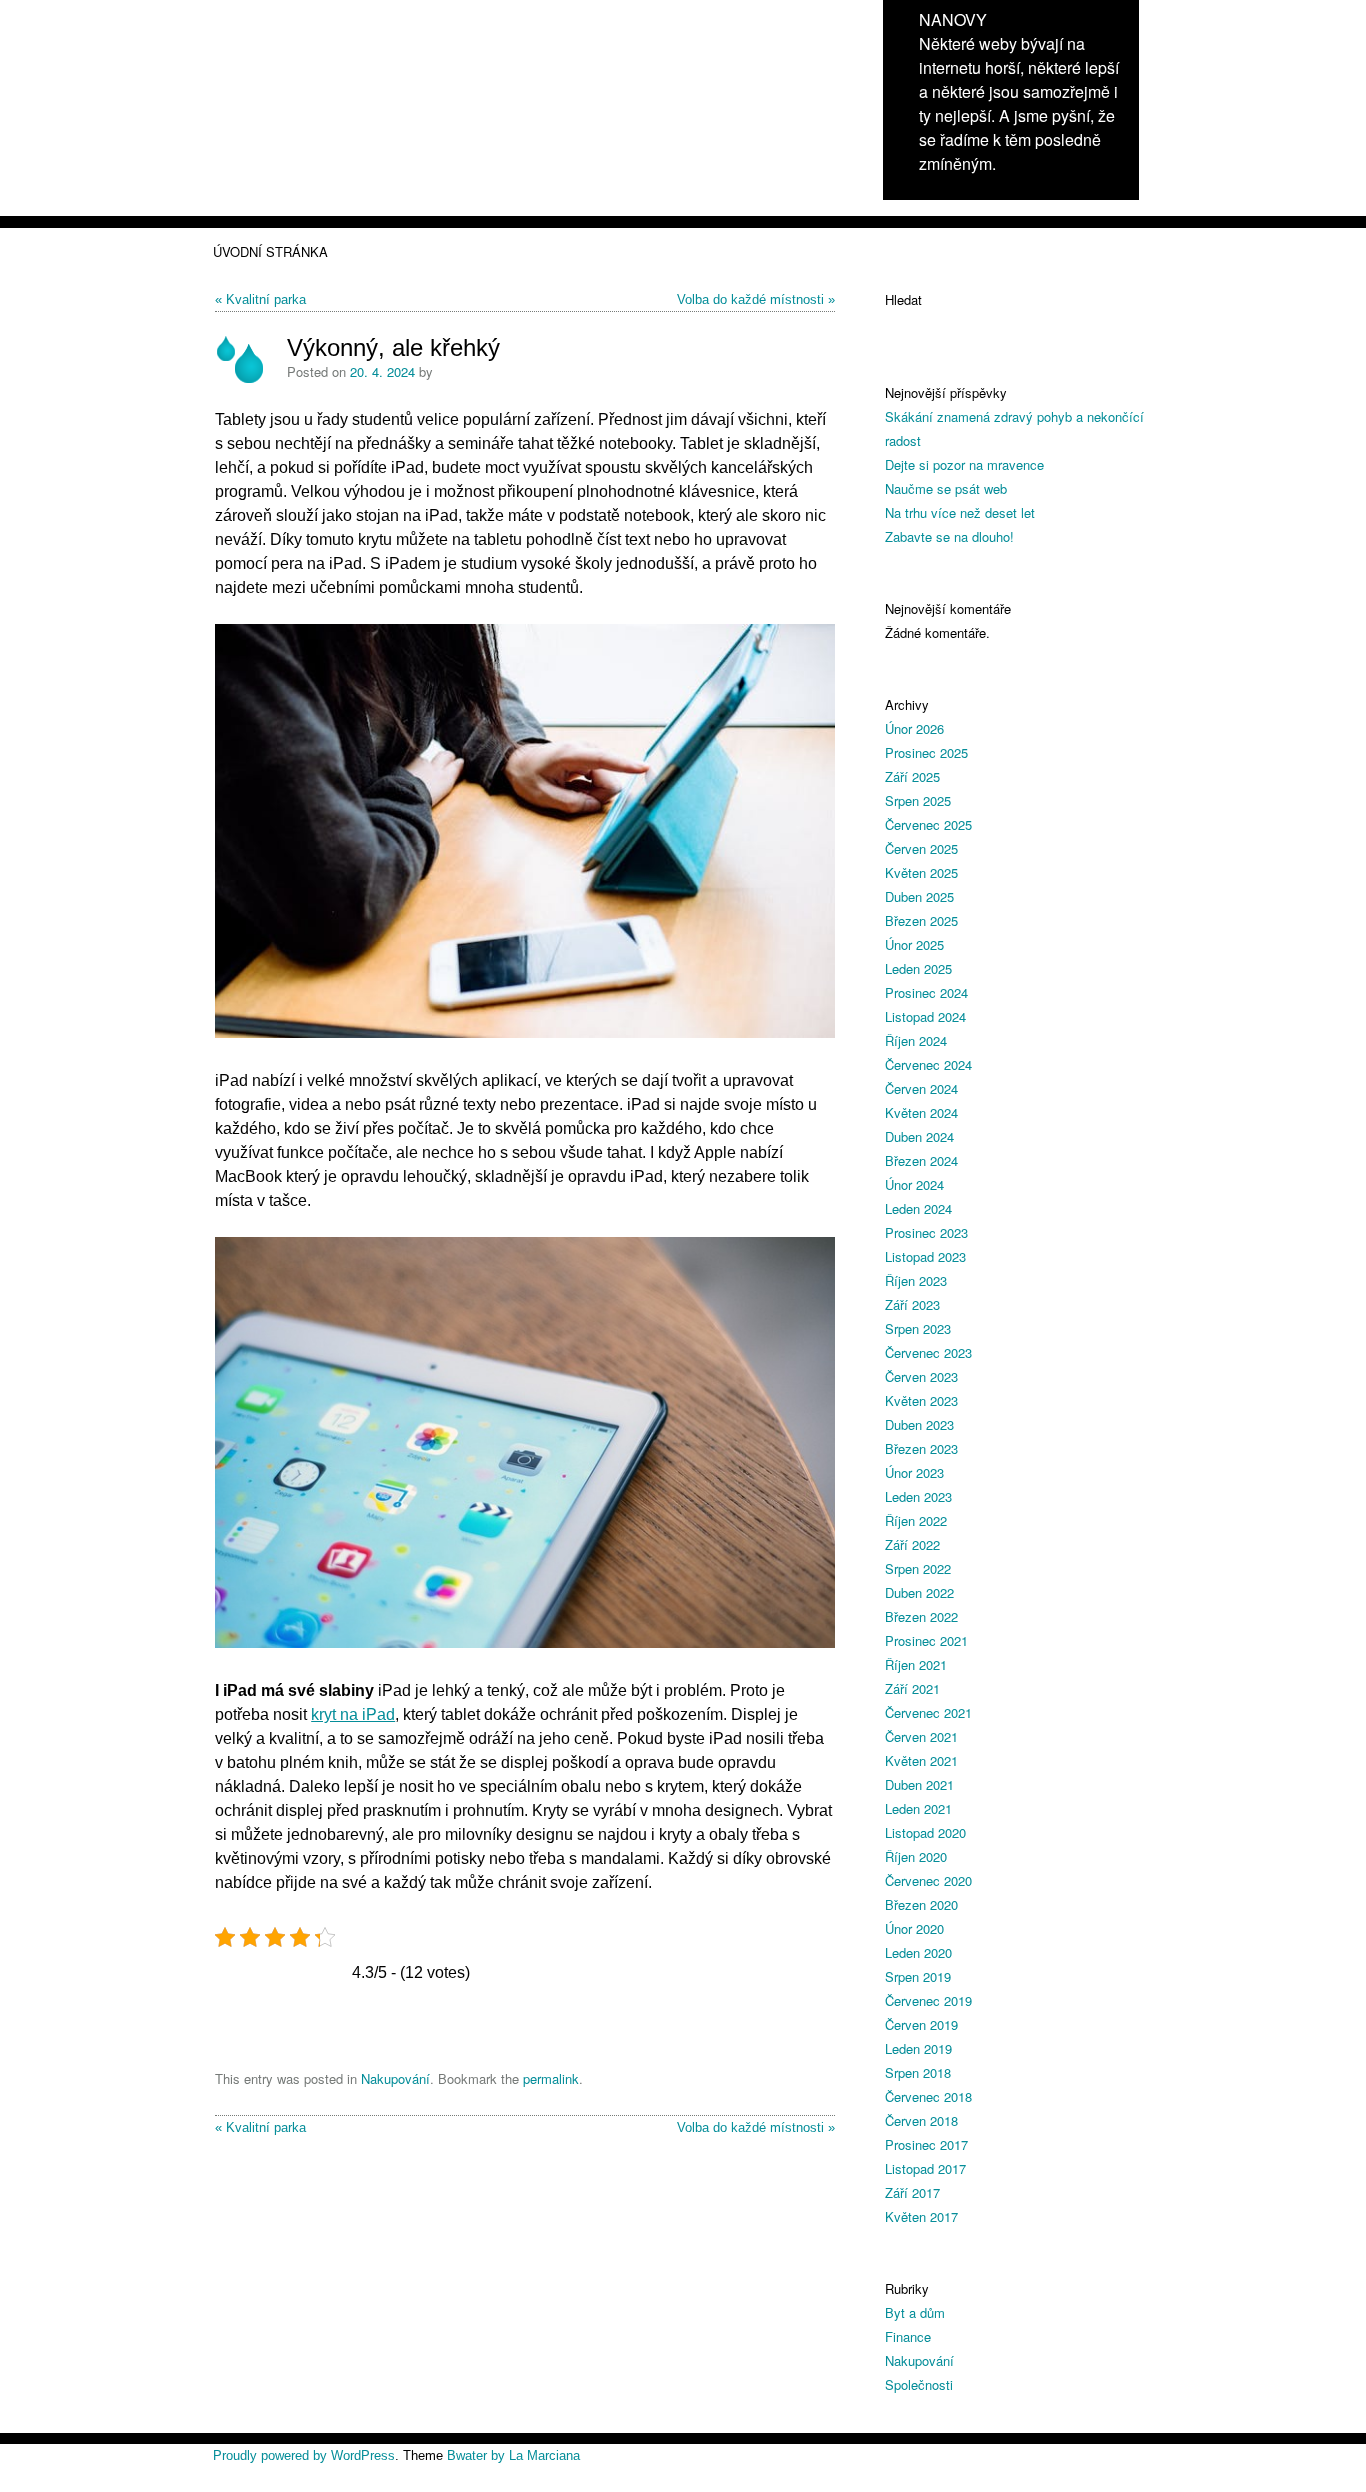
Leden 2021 (918, 1808)
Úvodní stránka (270, 251)
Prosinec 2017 (926, 2144)
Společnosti (919, 2384)
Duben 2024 (919, 1136)
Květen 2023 (921, 1400)
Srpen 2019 (918, 1976)
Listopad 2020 (925, 1832)
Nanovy (953, 19)
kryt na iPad (353, 1714)
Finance (908, 2336)
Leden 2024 (918, 1208)
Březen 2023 (921, 1448)
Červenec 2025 (928, 824)
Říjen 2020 (916, 1856)
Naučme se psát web (946, 488)
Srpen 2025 (918, 800)
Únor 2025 (914, 944)
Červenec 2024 (928, 1064)
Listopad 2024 (925, 1016)
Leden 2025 (918, 968)
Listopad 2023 (925, 1256)
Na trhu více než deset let (960, 512)
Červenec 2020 (928, 1880)
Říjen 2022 (916, 1520)
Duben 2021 (919, 1784)
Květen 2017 (921, 2216)
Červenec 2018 (928, 2096)
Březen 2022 (921, 1616)
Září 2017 (912, 2192)
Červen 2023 (921, 1376)
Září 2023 (912, 1304)
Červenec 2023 (928, 1352)
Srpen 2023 (918, 1328)
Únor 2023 (914, 1472)
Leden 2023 (918, 1496)
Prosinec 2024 (926, 992)
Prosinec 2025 (926, 752)
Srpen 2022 (918, 1568)
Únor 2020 (914, 1928)
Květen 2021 (921, 1760)
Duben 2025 (919, 896)
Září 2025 (912, 776)
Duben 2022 (919, 1592)
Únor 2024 (914, 1184)
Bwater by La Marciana (513, 2455)
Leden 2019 (918, 2048)
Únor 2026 (914, 728)
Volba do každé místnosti (750, 299)
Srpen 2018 (918, 2072)
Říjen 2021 (916, 1664)
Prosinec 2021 (926, 1640)
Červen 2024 (921, 1088)
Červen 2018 (921, 2120)
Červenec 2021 (928, 1712)
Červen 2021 (921, 1736)
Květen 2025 (921, 872)
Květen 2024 (921, 1112)
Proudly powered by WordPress (304, 2455)
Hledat (903, 299)
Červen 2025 (921, 848)
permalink (551, 2078)
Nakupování (395, 2078)
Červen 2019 (921, 2024)
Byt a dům (915, 2312)
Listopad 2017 (925, 2168)
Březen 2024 (921, 1160)
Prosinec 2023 (926, 1232)
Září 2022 (912, 1544)
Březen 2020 (921, 1904)
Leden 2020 (918, 1952)
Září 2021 (912, 1688)
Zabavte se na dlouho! (949, 536)
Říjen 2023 (916, 1280)
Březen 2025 (921, 920)
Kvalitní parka (266, 299)
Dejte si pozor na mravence (964, 464)
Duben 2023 (919, 1424)
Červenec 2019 (928, 2000)
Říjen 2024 (916, 1040)
